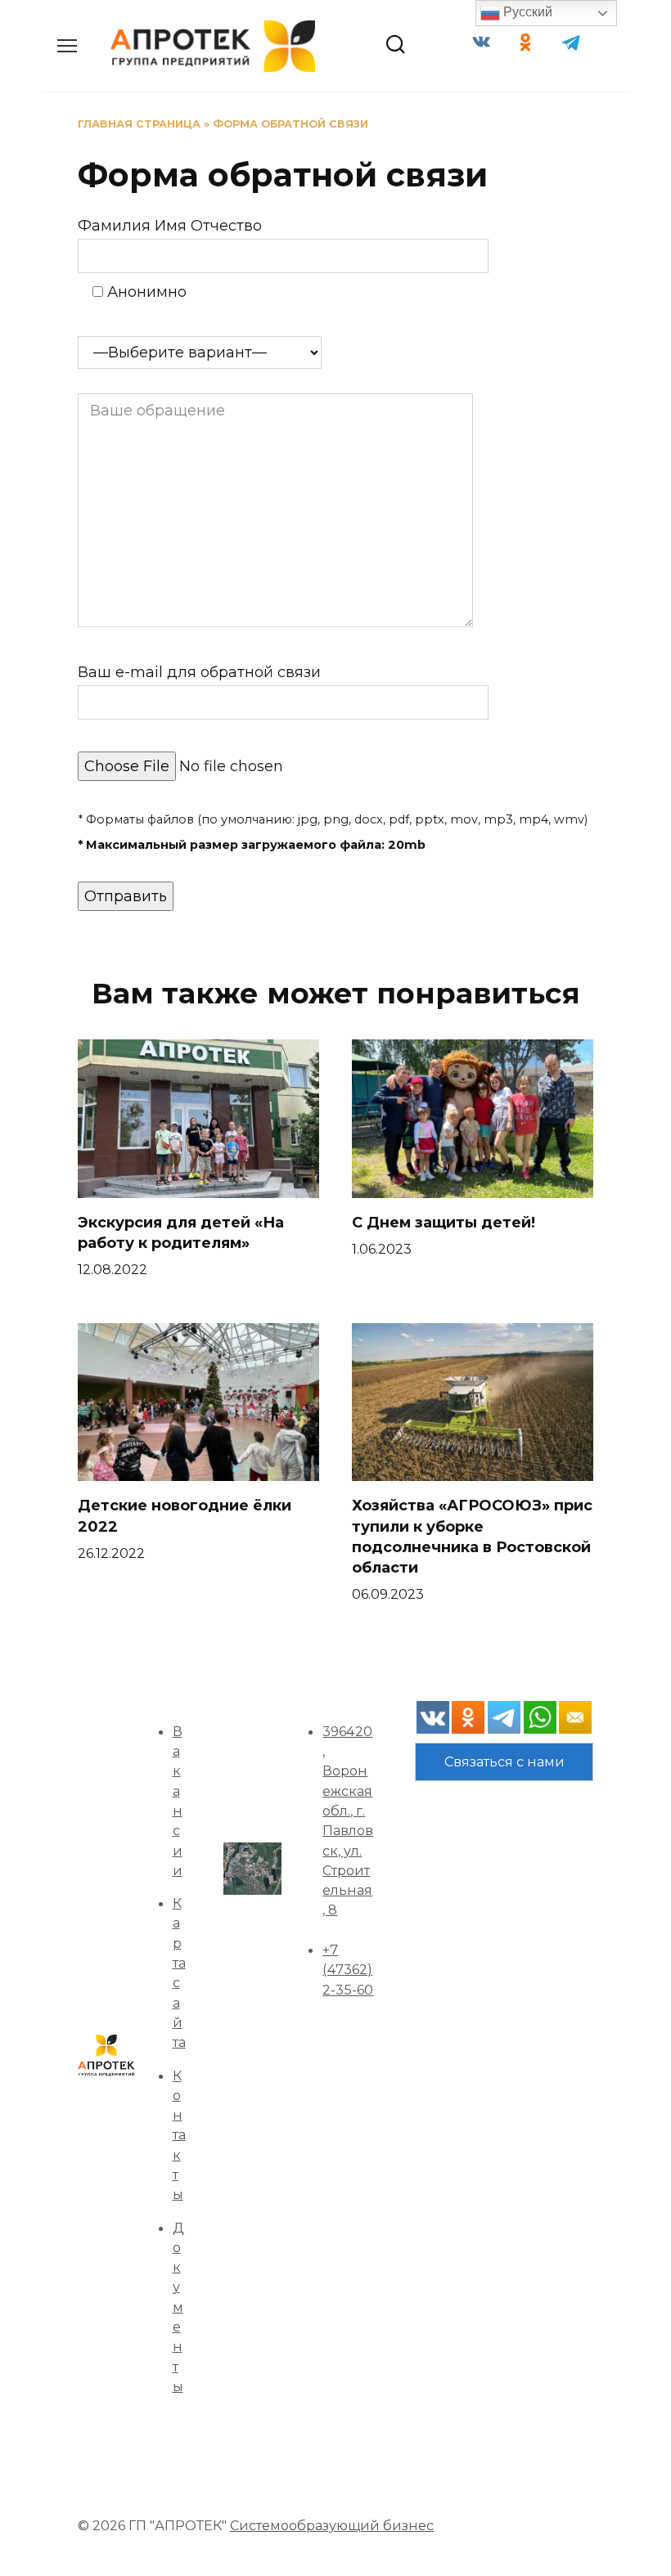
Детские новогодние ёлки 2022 (185, 1516)
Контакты (179, 2135)
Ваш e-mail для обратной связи (199, 672)
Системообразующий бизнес (332, 2525)
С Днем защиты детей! (444, 1223)
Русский (526, 12)
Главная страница (139, 124)
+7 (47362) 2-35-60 (348, 1970)
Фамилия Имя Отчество (170, 226)
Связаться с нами (504, 1761)
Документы (178, 2307)
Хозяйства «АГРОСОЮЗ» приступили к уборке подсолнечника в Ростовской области (472, 1537)
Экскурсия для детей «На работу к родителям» (181, 1233)
